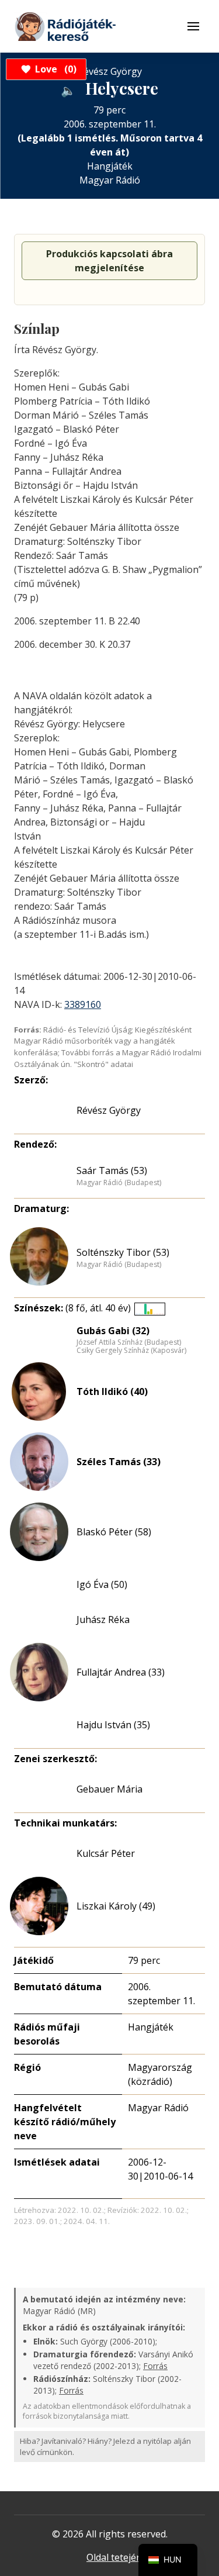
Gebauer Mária (109, 1789)
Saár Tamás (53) (112, 1170)
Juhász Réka (103, 1620)
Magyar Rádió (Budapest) (119, 1183)
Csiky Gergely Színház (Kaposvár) (131, 1351)
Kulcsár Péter (106, 1853)
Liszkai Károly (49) (116, 1906)
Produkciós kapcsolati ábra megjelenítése (109, 261)
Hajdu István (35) (113, 1725)
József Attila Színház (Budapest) (129, 1342)
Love (54, 69)
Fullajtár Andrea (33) (121, 1672)
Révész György (109, 1110)
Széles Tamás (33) (119, 1462)
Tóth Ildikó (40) (112, 1391)
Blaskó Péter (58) (114, 1532)
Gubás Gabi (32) (113, 1331)
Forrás (155, 2366)
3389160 (83, 1004)
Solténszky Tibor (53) (123, 1252)
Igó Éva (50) (102, 1584)
